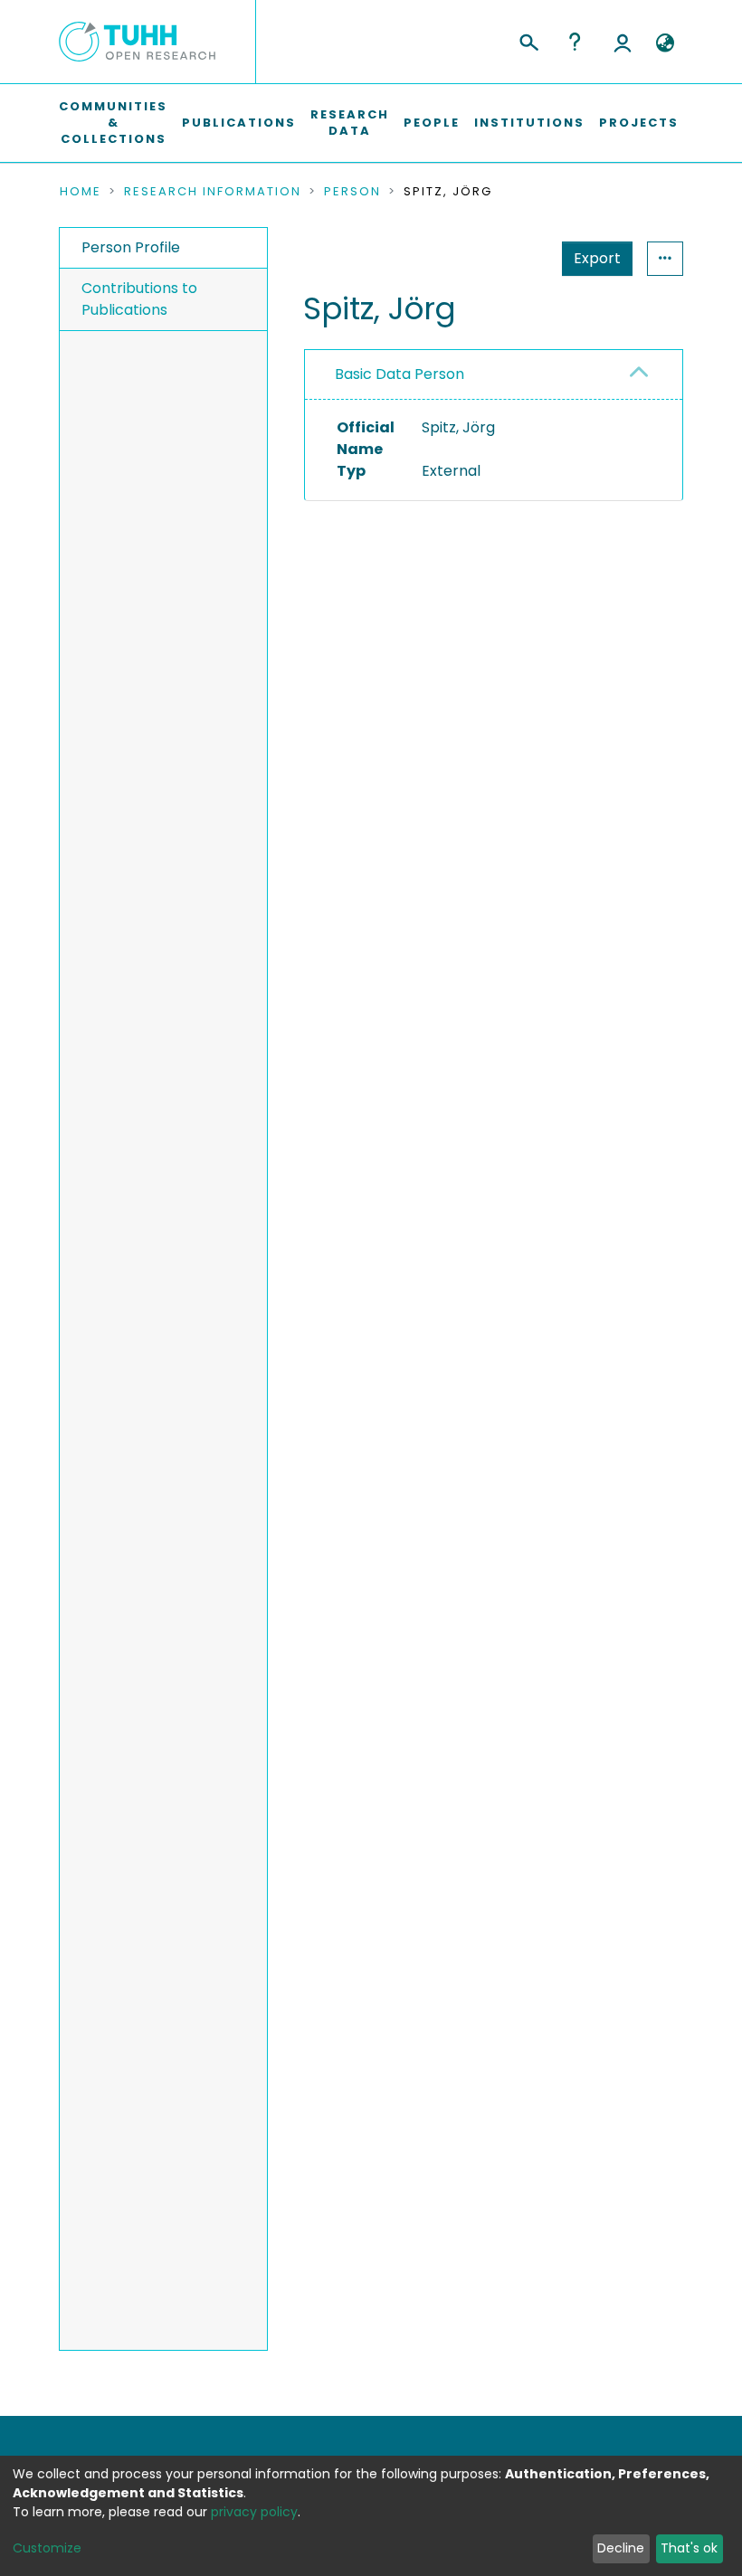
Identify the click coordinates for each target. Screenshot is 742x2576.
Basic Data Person (400, 374)
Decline (621, 2548)
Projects (639, 123)
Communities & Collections (113, 123)
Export (597, 258)
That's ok (689, 2548)
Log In (623, 42)
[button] (665, 43)
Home (81, 192)
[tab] (494, 375)
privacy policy (254, 2512)
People (432, 123)
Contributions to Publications (139, 299)
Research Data (350, 123)
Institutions (529, 123)
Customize (47, 2548)
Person (352, 192)
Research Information (213, 192)
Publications (239, 123)
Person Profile (131, 247)
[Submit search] (528, 40)
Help (575, 42)
